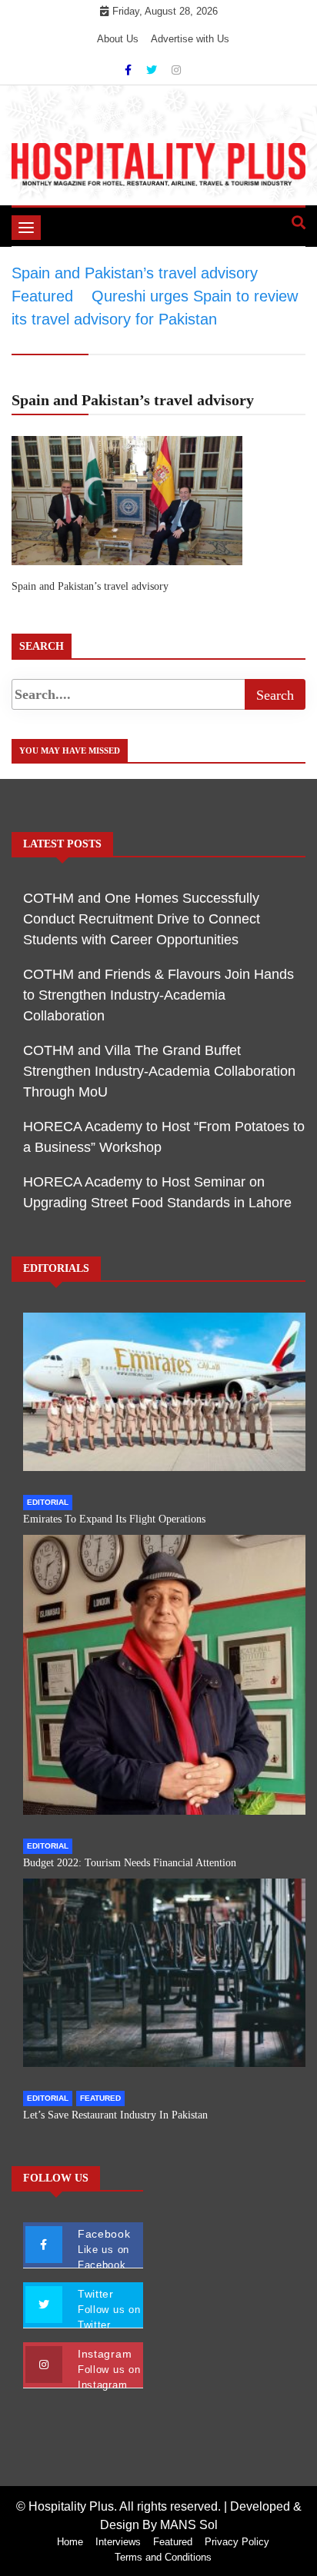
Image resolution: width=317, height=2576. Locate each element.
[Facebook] (130, 70)
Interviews (118, 2542)
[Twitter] (153, 70)
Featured (100, 2098)
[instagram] (176, 70)
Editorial (48, 1502)
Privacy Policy (237, 2542)
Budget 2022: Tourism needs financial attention (130, 1863)
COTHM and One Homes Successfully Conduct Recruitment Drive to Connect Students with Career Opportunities (142, 919)
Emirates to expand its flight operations (114, 1519)
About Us (118, 39)
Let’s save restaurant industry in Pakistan (115, 2115)
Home (70, 2542)
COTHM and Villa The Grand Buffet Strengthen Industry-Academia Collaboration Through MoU (159, 1071)
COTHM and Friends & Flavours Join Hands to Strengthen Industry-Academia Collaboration (158, 995)
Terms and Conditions (163, 2557)
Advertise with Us (190, 39)
